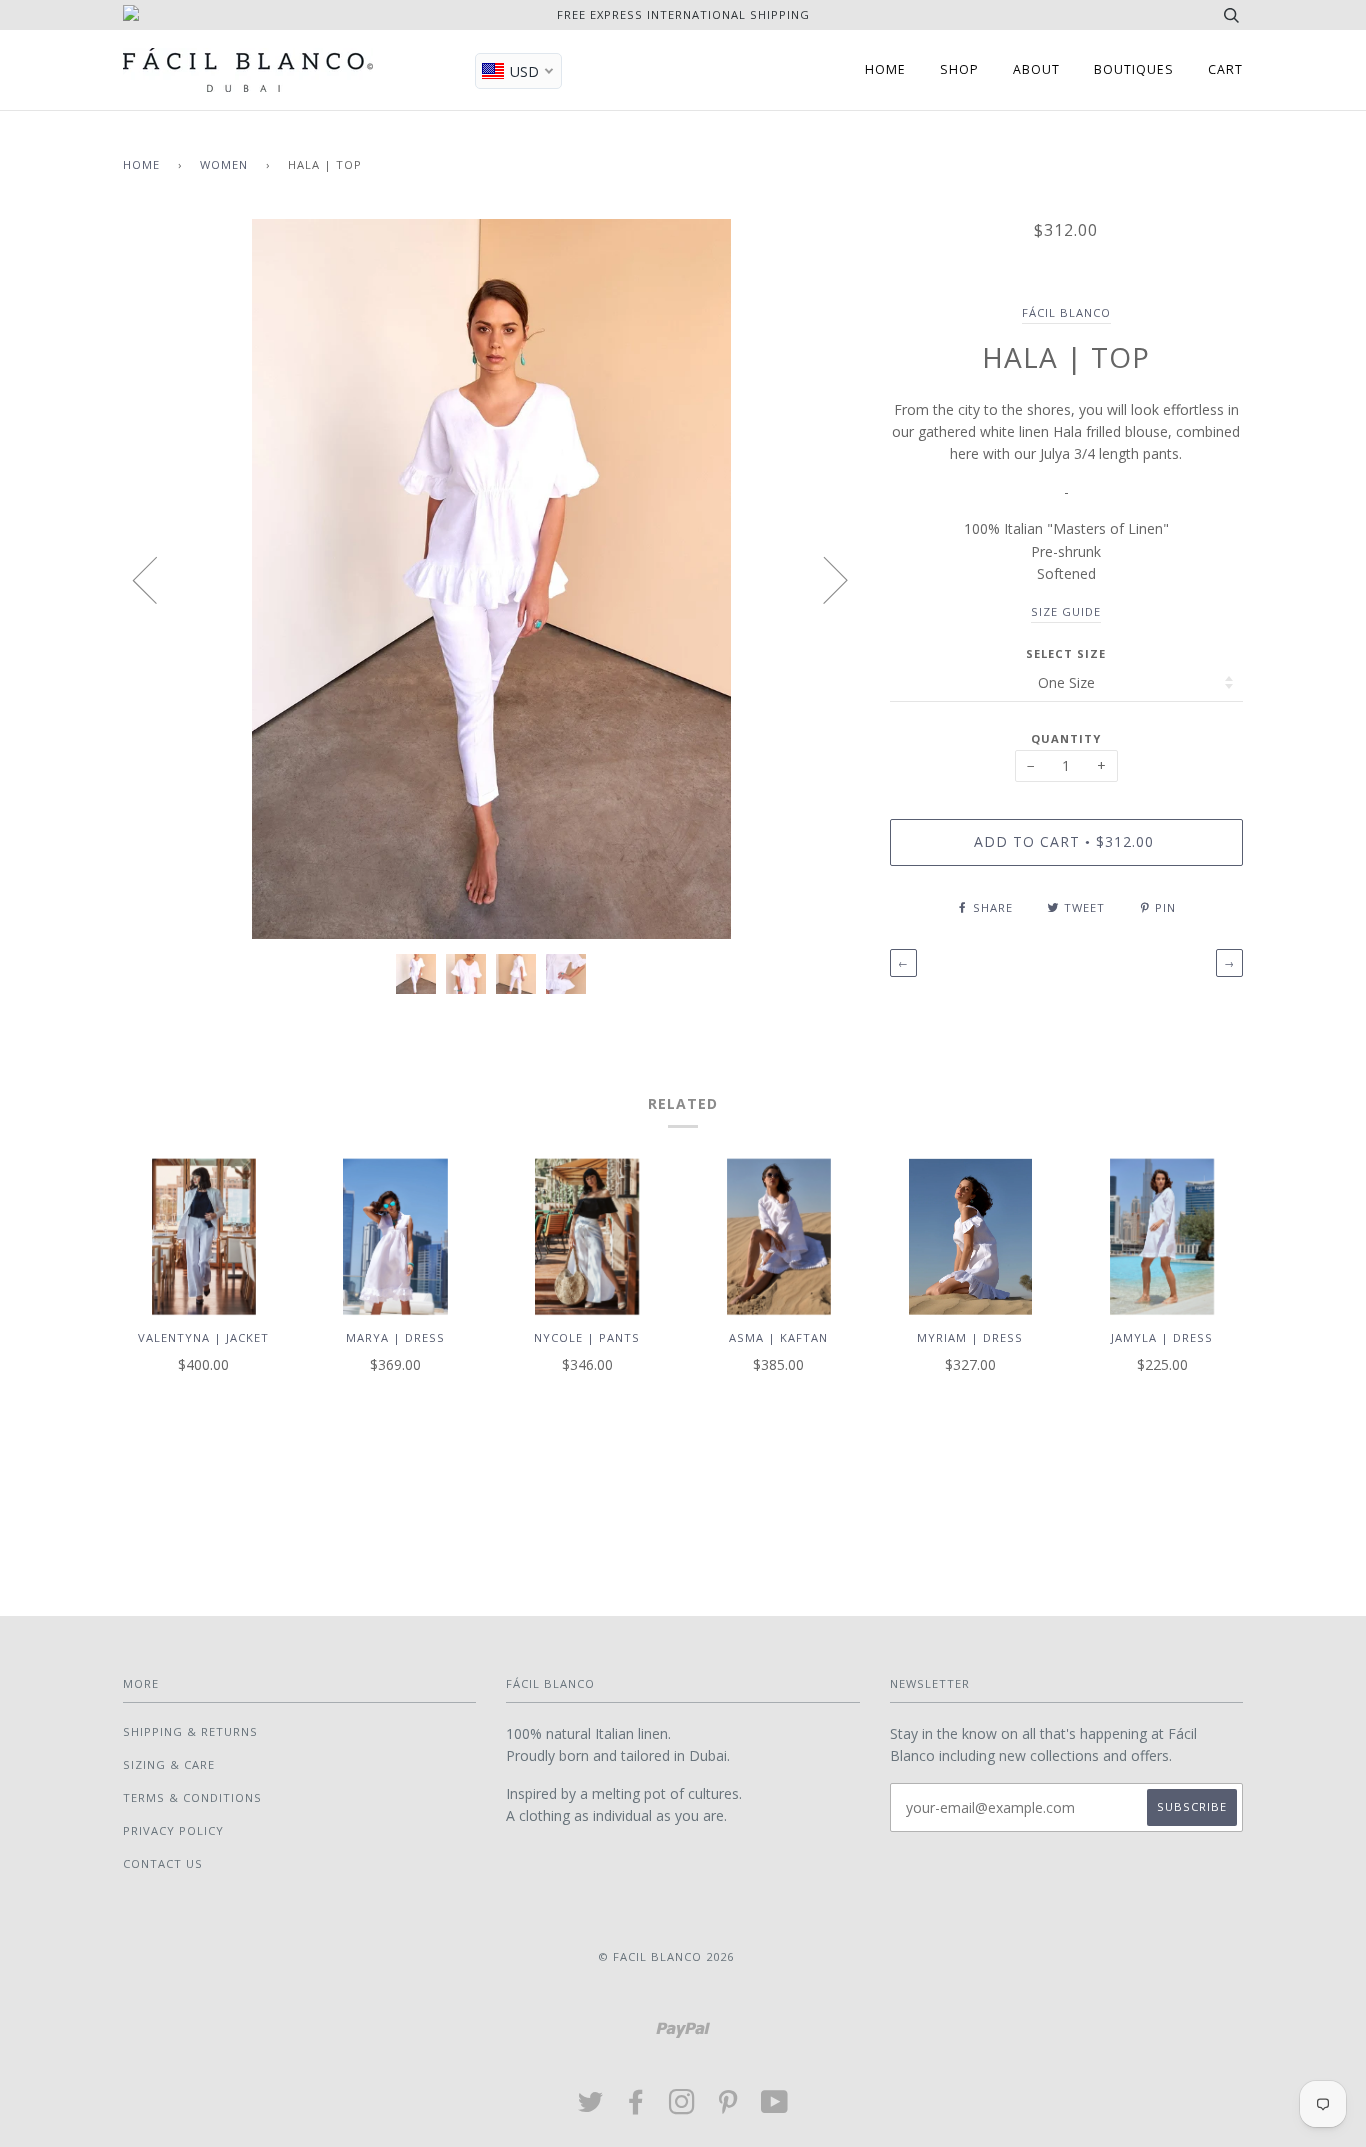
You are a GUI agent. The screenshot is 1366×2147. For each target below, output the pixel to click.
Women (224, 164)
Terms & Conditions (192, 1797)
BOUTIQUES (1134, 69)
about (1036, 69)
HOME (885, 69)
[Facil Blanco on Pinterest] (728, 2107)
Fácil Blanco (1066, 312)
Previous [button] (157, 579)
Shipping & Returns (190, 1731)
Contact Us (163, 1863)
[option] (491, 579)
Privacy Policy (173, 1830)
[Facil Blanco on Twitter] (591, 2107)
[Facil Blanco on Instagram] (682, 2107)
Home (141, 164)
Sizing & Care (169, 1764)
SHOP (959, 69)
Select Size (1066, 653)
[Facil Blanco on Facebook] (636, 2107)
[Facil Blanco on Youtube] (775, 2107)
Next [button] (823, 579)
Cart (1225, 69)
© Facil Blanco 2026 (666, 1956)
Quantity (1066, 738)
